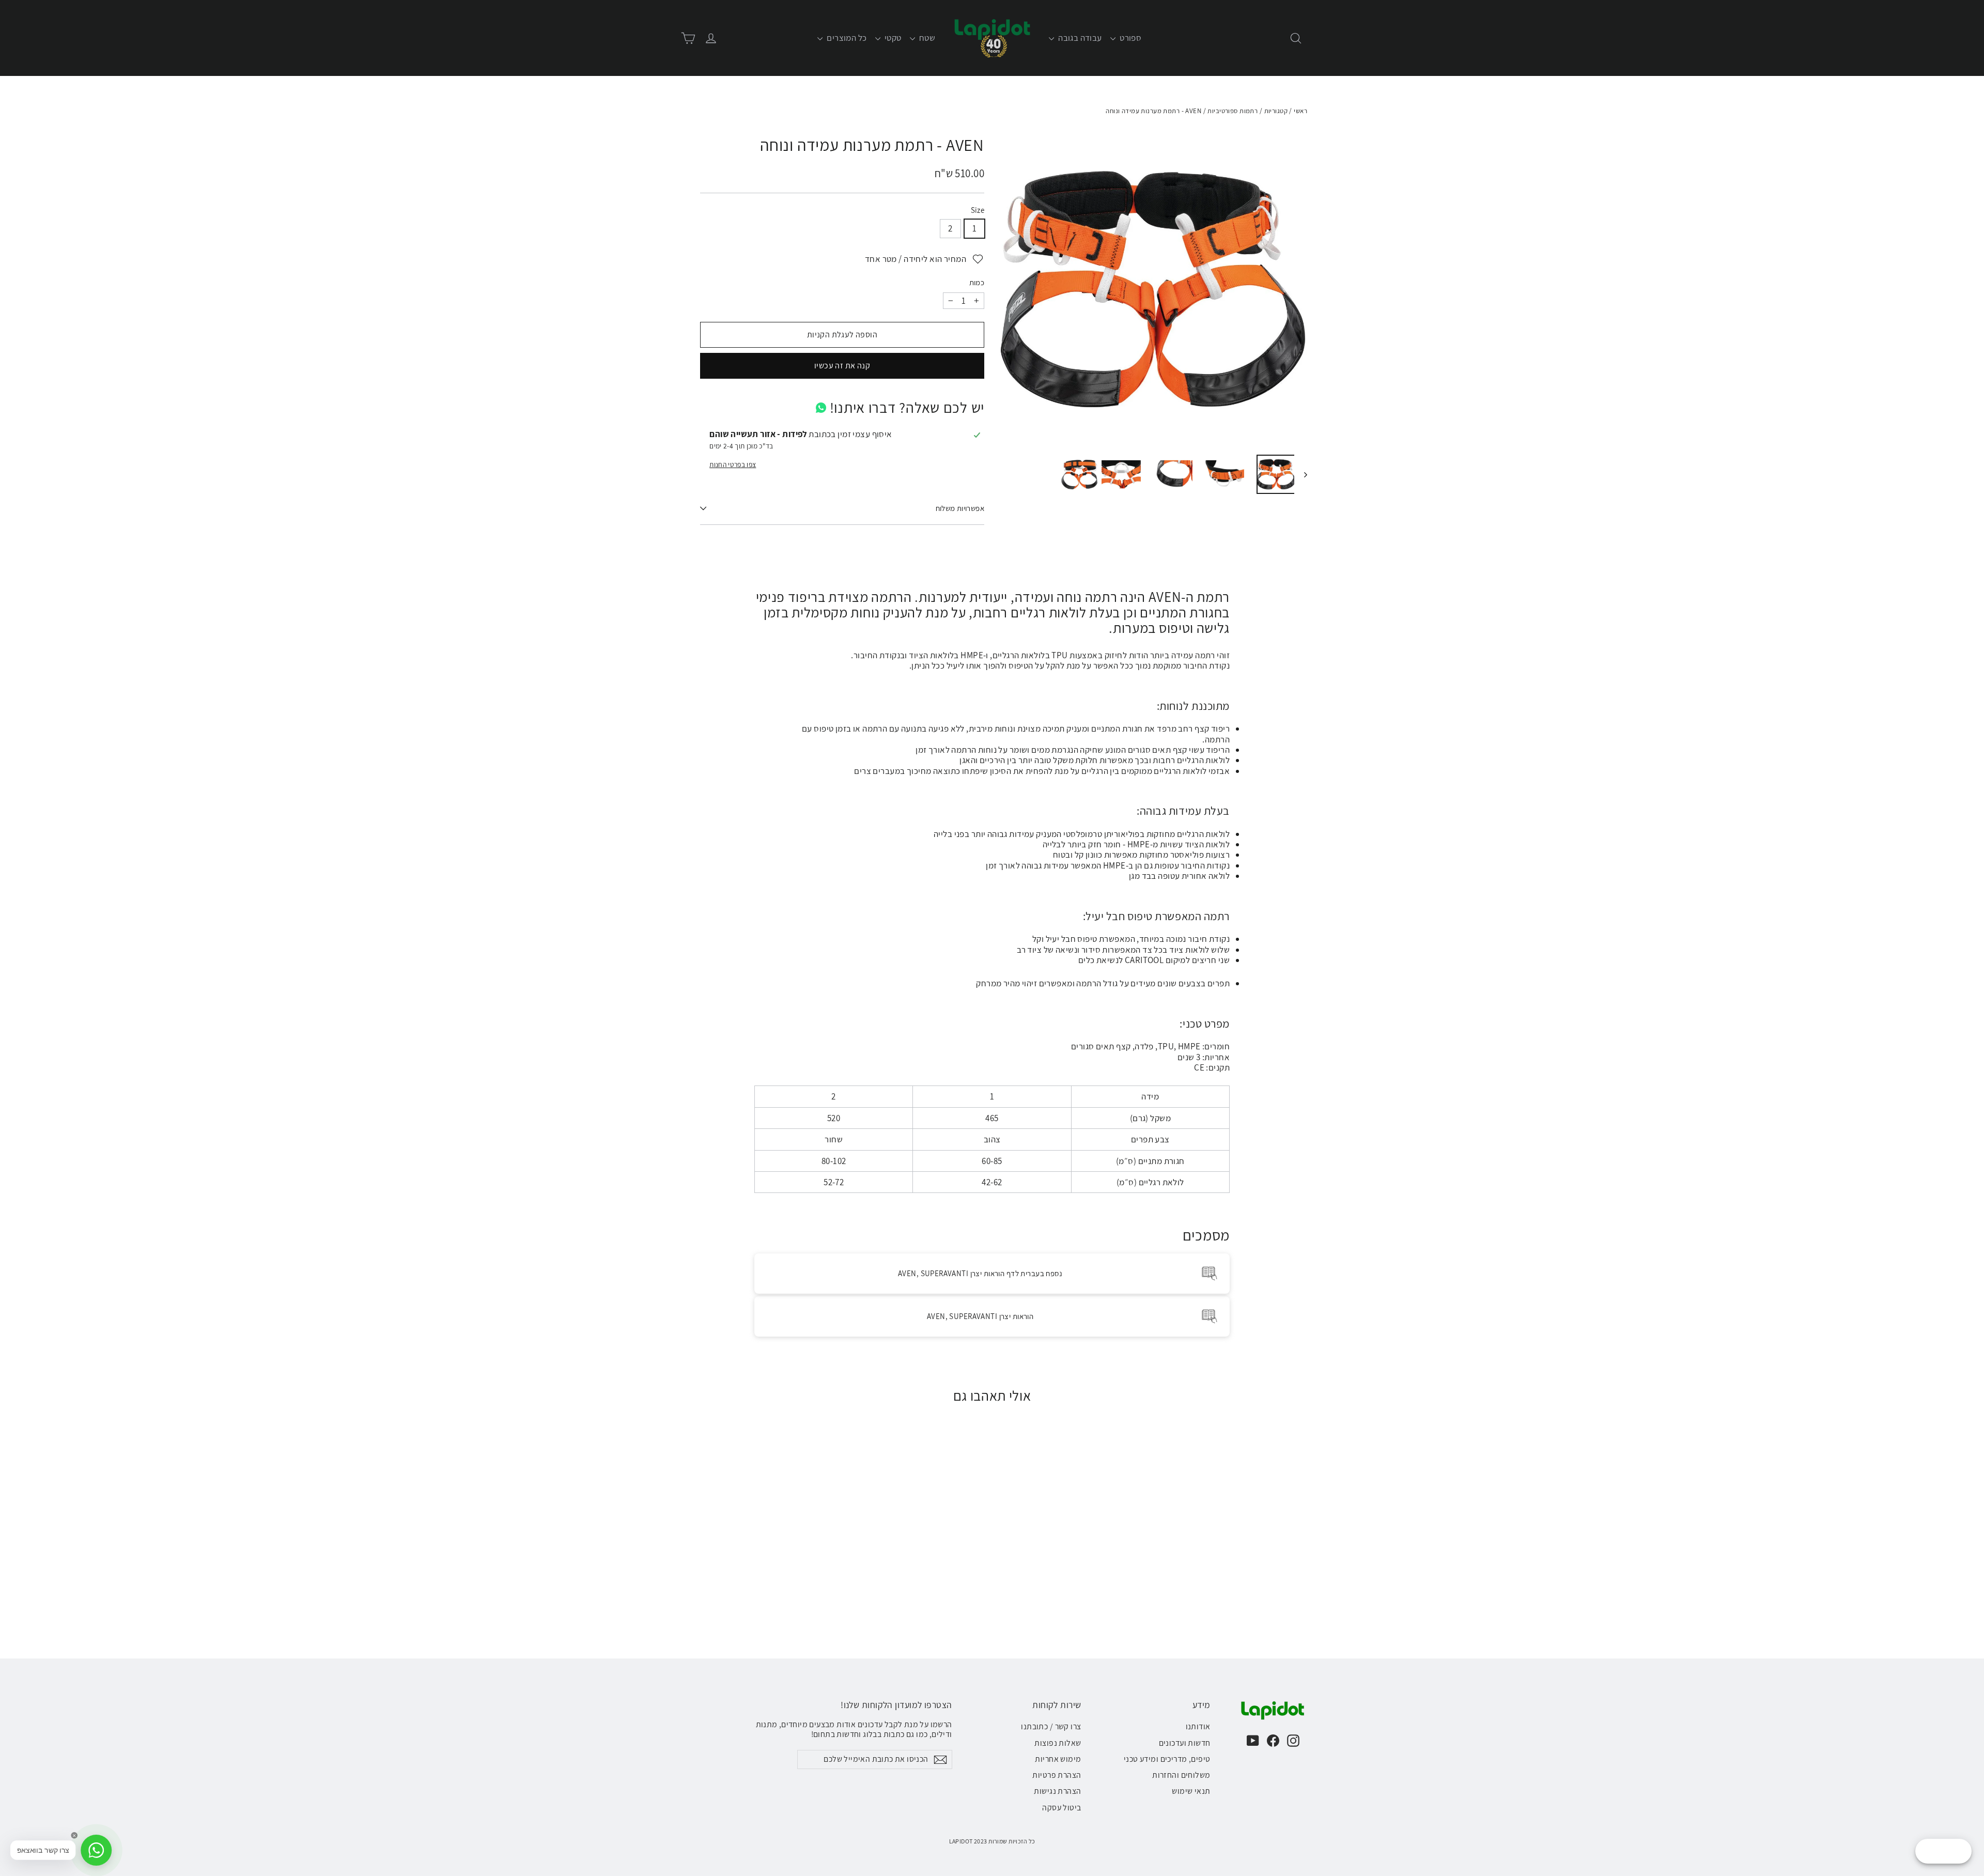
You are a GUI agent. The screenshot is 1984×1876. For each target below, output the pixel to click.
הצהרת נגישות (1057, 1791)
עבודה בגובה (1079, 38)
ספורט (1130, 38)
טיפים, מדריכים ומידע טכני (1167, 1759)
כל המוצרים (846, 38)
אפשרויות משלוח (960, 508)
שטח (927, 38)
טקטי (892, 38)
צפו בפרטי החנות (733, 464)
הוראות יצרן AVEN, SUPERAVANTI (980, 1316)
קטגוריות (1276, 111)
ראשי (1300, 111)
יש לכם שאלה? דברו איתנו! (907, 407)
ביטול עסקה (1061, 1808)
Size (978, 210)
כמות (977, 283)
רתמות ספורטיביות (1233, 111)
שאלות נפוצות (1058, 1743)
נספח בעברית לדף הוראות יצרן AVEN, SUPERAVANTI (980, 1273)
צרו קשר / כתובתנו (1051, 1726)
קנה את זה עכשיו (842, 366)
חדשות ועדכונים (1185, 1743)
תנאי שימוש (1191, 1791)
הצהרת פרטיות (1057, 1775)
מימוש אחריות (1058, 1759)
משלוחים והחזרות (1181, 1775)
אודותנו (1198, 1726)
